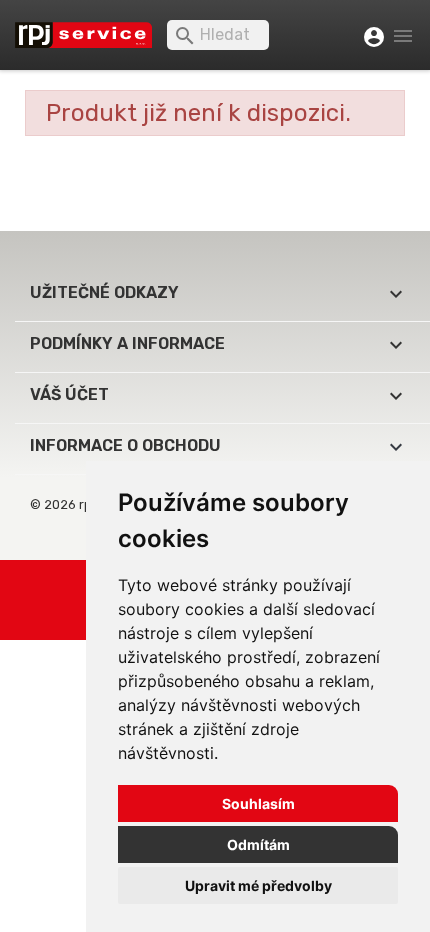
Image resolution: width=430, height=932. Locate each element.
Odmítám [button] (258, 844)
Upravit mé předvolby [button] (258, 885)
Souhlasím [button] (258, 803)
